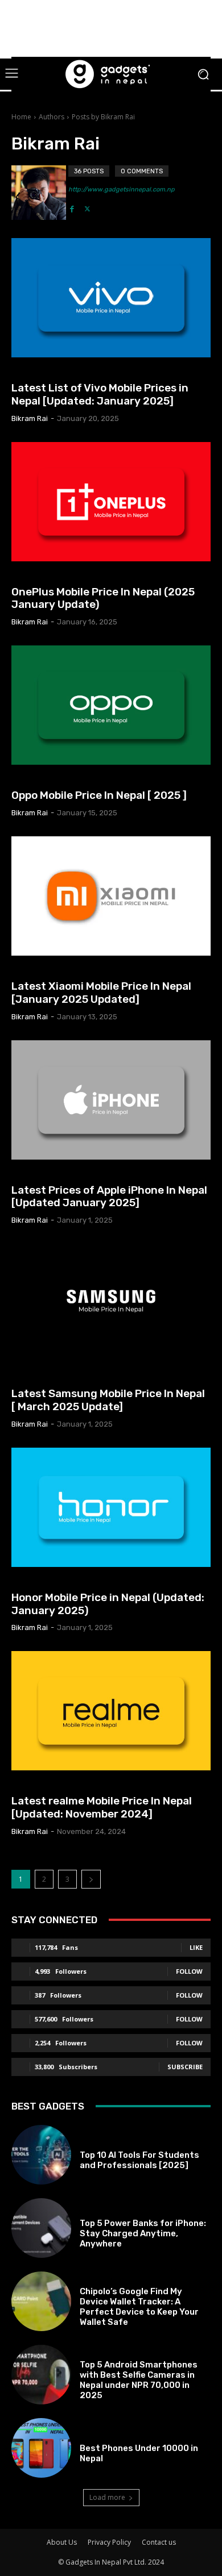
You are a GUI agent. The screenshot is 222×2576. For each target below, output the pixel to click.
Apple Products (44, 1175)
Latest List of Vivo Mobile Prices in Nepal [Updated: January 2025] (100, 394)
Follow (189, 1971)
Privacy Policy (109, 2542)
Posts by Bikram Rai (103, 117)
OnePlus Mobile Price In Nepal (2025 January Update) (103, 598)
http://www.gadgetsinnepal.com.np (122, 189)
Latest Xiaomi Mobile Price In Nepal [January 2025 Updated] (101, 993)
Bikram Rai (30, 418)
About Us (62, 2542)
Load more (107, 2497)
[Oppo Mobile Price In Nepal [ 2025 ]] (111, 705)
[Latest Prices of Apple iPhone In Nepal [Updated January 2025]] (111, 1100)
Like (196, 1947)
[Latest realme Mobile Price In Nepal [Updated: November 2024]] (111, 1711)
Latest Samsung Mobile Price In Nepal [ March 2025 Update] (108, 1400)
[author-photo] (40, 193)
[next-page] (91, 1879)
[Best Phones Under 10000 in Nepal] (41, 2448)
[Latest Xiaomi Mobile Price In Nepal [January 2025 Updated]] (111, 896)
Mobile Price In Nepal (52, 372)
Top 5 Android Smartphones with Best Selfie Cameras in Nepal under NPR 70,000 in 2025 (139, 2380)
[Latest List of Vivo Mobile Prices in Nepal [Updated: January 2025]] (111, 298)
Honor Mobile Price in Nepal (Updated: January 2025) (108, 1604)
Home (21, 117)
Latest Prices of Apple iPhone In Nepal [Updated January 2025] (109, 1197)
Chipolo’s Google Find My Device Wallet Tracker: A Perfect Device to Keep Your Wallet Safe (139, 2307)
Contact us (159, 2542)
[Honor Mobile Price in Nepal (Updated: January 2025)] (111, 1507)
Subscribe (185, 2067)
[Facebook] (72, 206)
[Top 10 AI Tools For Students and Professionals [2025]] (41, 2155)
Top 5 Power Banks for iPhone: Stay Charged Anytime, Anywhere (143, 2233)
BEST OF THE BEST (109, 2142)
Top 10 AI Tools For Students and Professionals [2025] (139, 2160)
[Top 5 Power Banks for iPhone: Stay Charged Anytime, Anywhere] (41, 2228)
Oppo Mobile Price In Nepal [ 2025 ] (99, 795)
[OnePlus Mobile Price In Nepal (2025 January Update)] (111, 502)
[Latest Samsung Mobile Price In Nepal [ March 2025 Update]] (111, 1303)
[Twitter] (87, 206)
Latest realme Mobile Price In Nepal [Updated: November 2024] (102, 1807)
